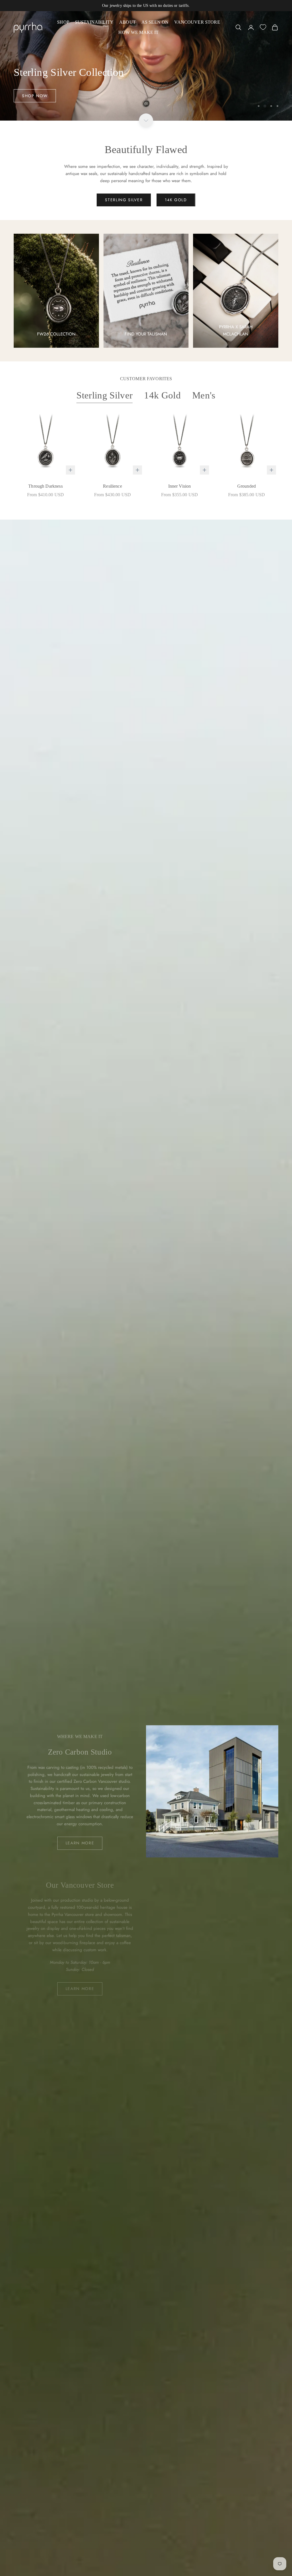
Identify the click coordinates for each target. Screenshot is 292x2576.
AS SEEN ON (155, 22)
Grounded (247, 486)
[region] (146, 66)
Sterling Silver (105, 395)
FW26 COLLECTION (56, 334)
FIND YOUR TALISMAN (146, 334)
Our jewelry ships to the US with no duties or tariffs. (146, 6)
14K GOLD (176, 200)
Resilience (112, 486)
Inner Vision (180, 486)
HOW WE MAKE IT (138, 32)
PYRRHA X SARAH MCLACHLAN (236, 330)
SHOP (63, 22)
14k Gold (162, 395)
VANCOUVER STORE (197, 22)
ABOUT (127, 22)
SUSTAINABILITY (94, 22)
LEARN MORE (80, 1843)
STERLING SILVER (124, 200)
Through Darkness (45, 486)
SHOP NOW (35, 96)
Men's (204, 395)
